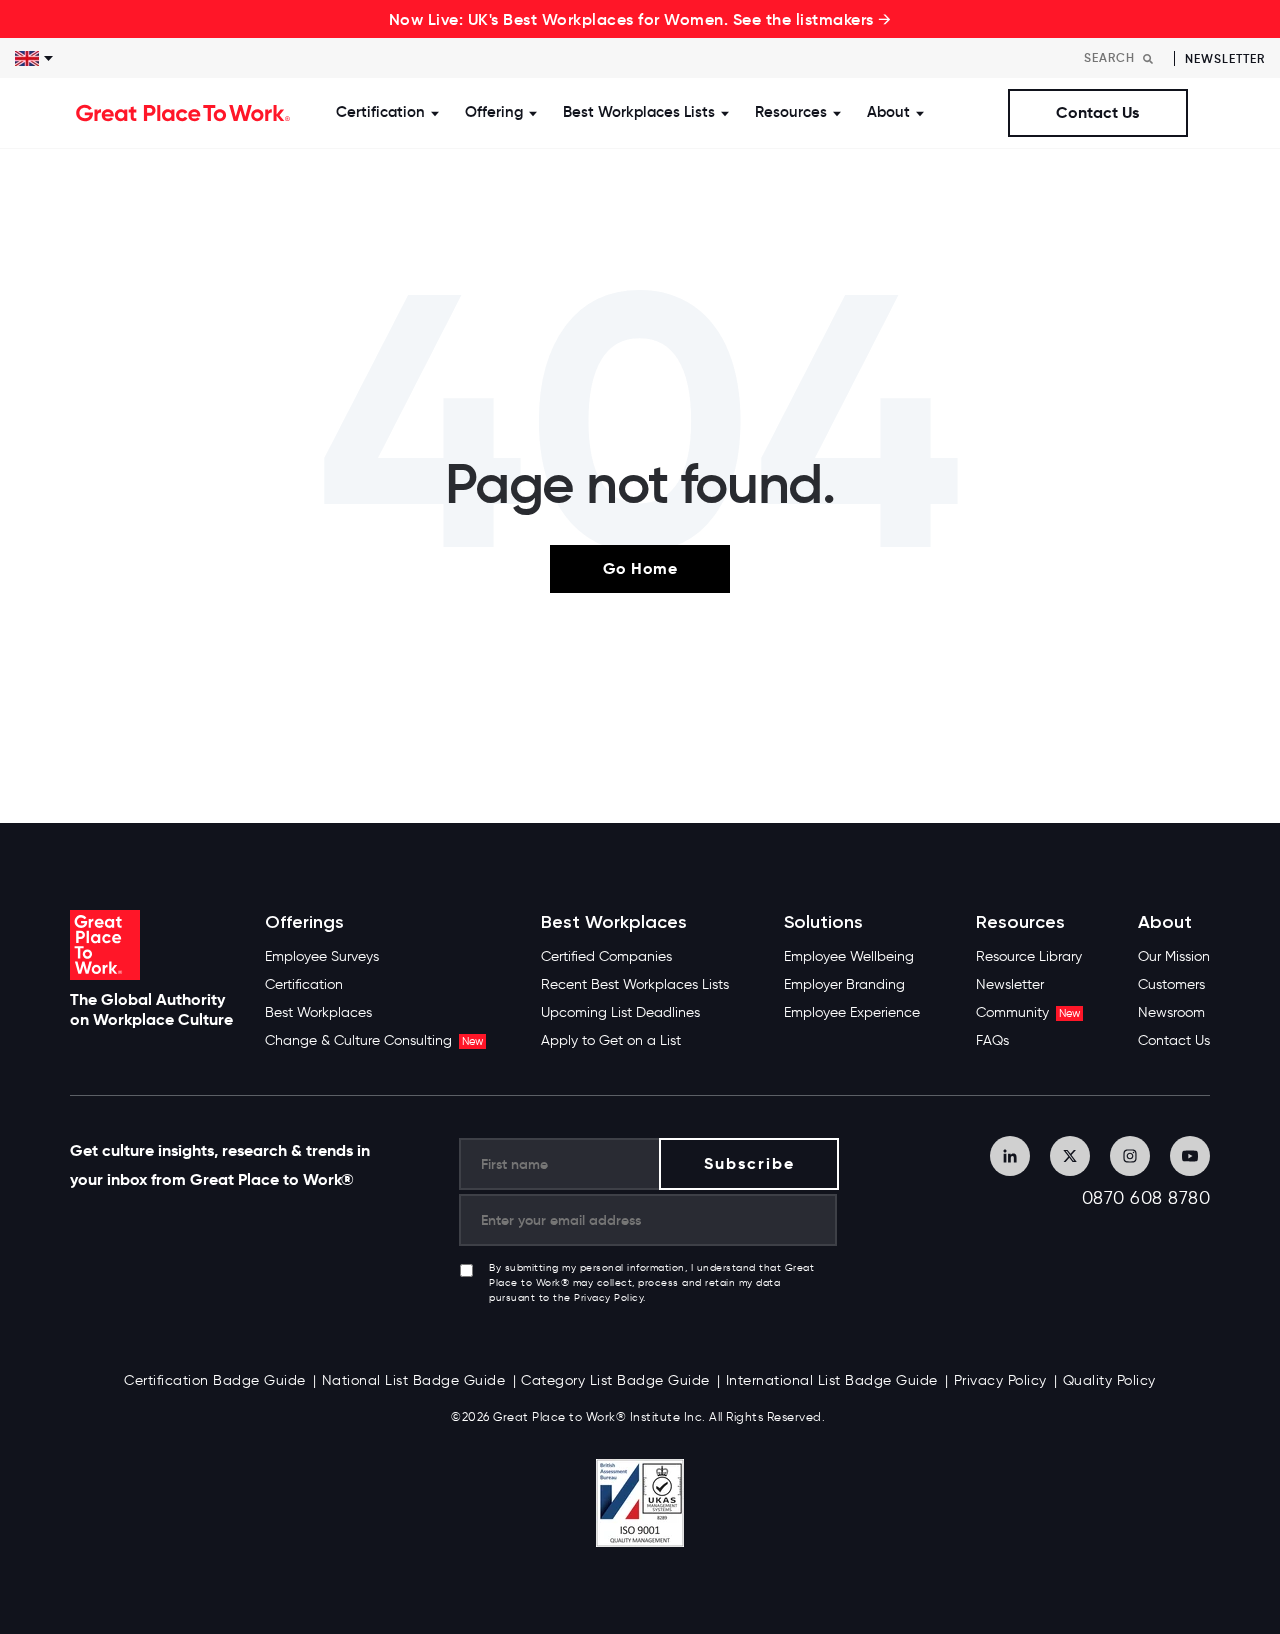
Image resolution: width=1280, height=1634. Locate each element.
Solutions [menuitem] (823, 922)
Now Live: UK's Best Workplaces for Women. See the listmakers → (640, 19)
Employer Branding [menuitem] (844, 984)
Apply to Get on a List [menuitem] (611, 1040)
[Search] (1148, 58)
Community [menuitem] (1028, 1012)
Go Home (640, 568)
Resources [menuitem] (1020, 922)
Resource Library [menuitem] (1029, 956)
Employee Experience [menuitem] (852, 1012)
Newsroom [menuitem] (1171, 1012)
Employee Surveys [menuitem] (322, 956)
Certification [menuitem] (304, 984)
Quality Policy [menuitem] (1109, 1380)
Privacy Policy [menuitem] (1000, 1380)
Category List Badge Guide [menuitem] (615, 1380)
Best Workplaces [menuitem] (318, 1012)
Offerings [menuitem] (304, 922)
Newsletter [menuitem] (1010, 984)
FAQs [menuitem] (992, 1040)
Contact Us (1097, 112)
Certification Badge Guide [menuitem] (215, 1380)
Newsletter (1225, 58)
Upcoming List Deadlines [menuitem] (620, 1012)
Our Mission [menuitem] (1174, 956)
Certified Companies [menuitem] (606, 956)
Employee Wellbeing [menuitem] (849, 956)
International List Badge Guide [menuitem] (832, 1380)
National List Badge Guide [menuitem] (414, 1380)
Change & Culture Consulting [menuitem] (374, 1040)
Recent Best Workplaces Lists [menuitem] (635, 984)
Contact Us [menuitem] (1174, 1040)
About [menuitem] (1165, 922)
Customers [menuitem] (1171, 984)
